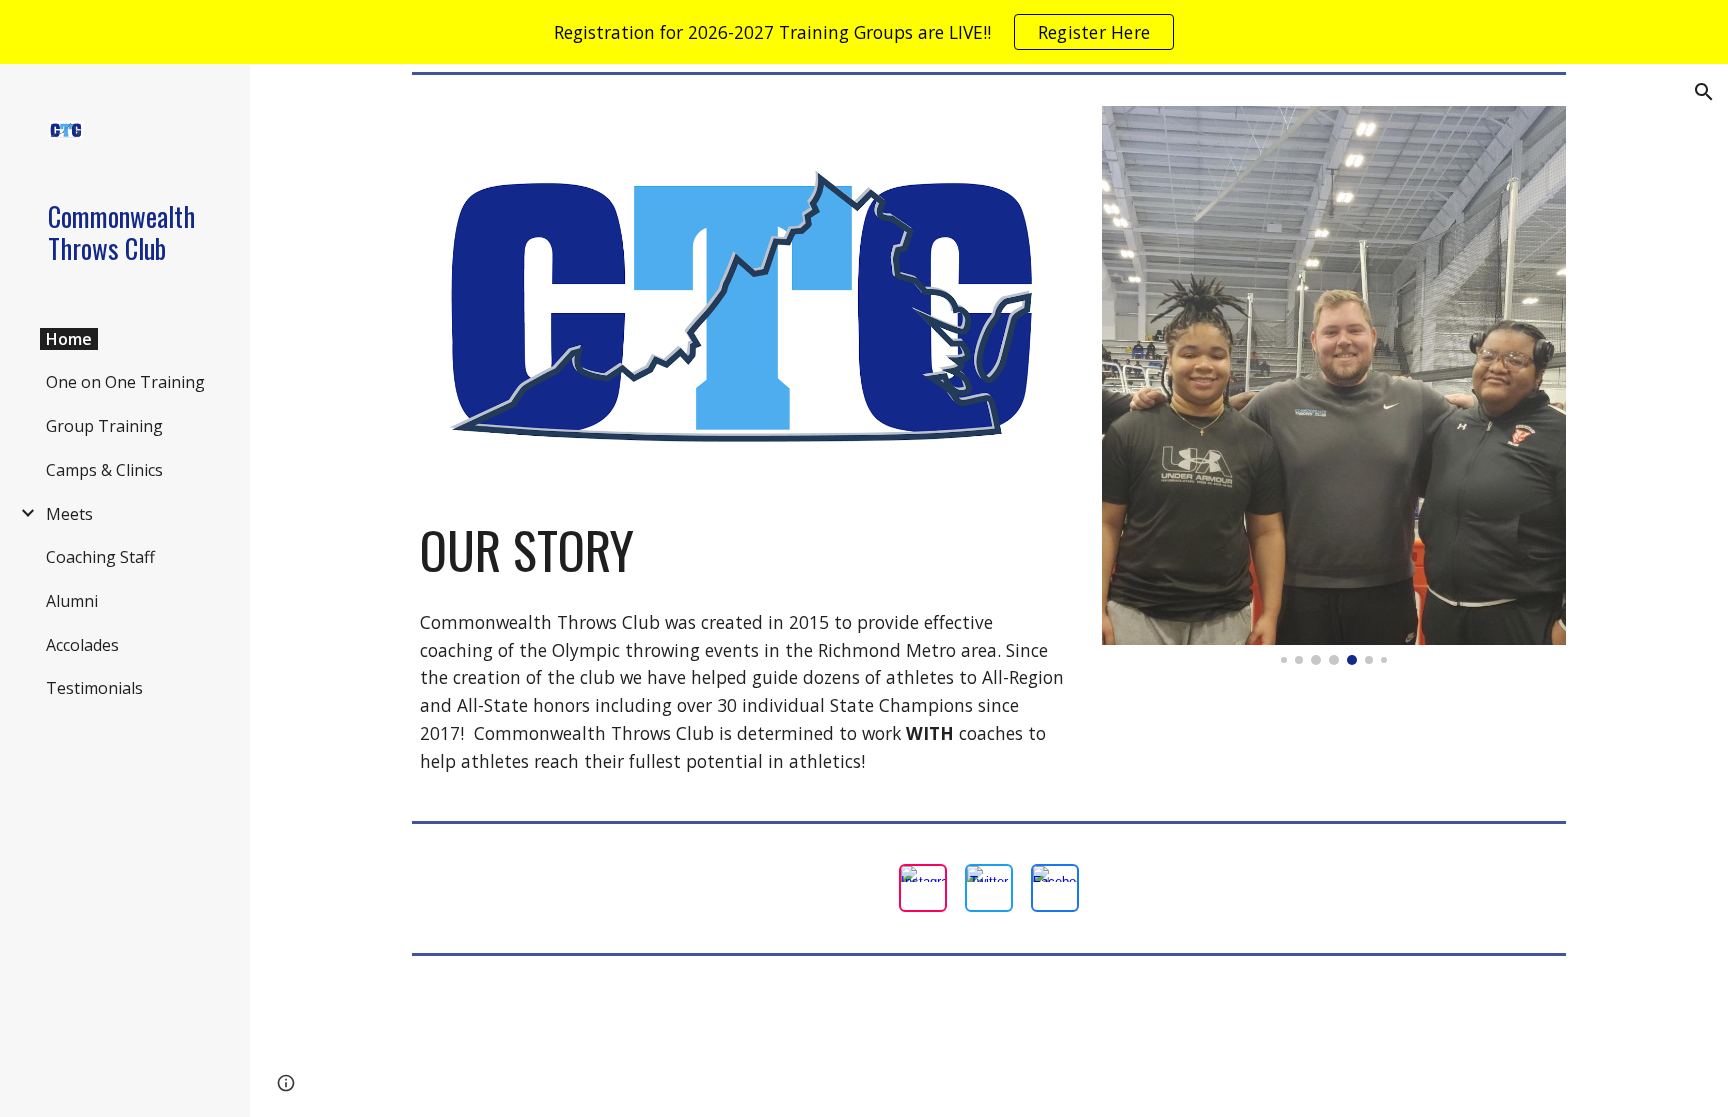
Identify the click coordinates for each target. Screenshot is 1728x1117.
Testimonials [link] (94, 688)
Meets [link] (69, 514)
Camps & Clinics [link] (104, 470)
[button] (1704, 92)
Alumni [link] (72, 601)
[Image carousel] (1334, 385)
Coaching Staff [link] (100, 557)
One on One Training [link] (125, 382)
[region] (864, 32)
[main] (742, 550)
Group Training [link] (104, 426)
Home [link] (69, 339)
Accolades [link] (82, 645)
